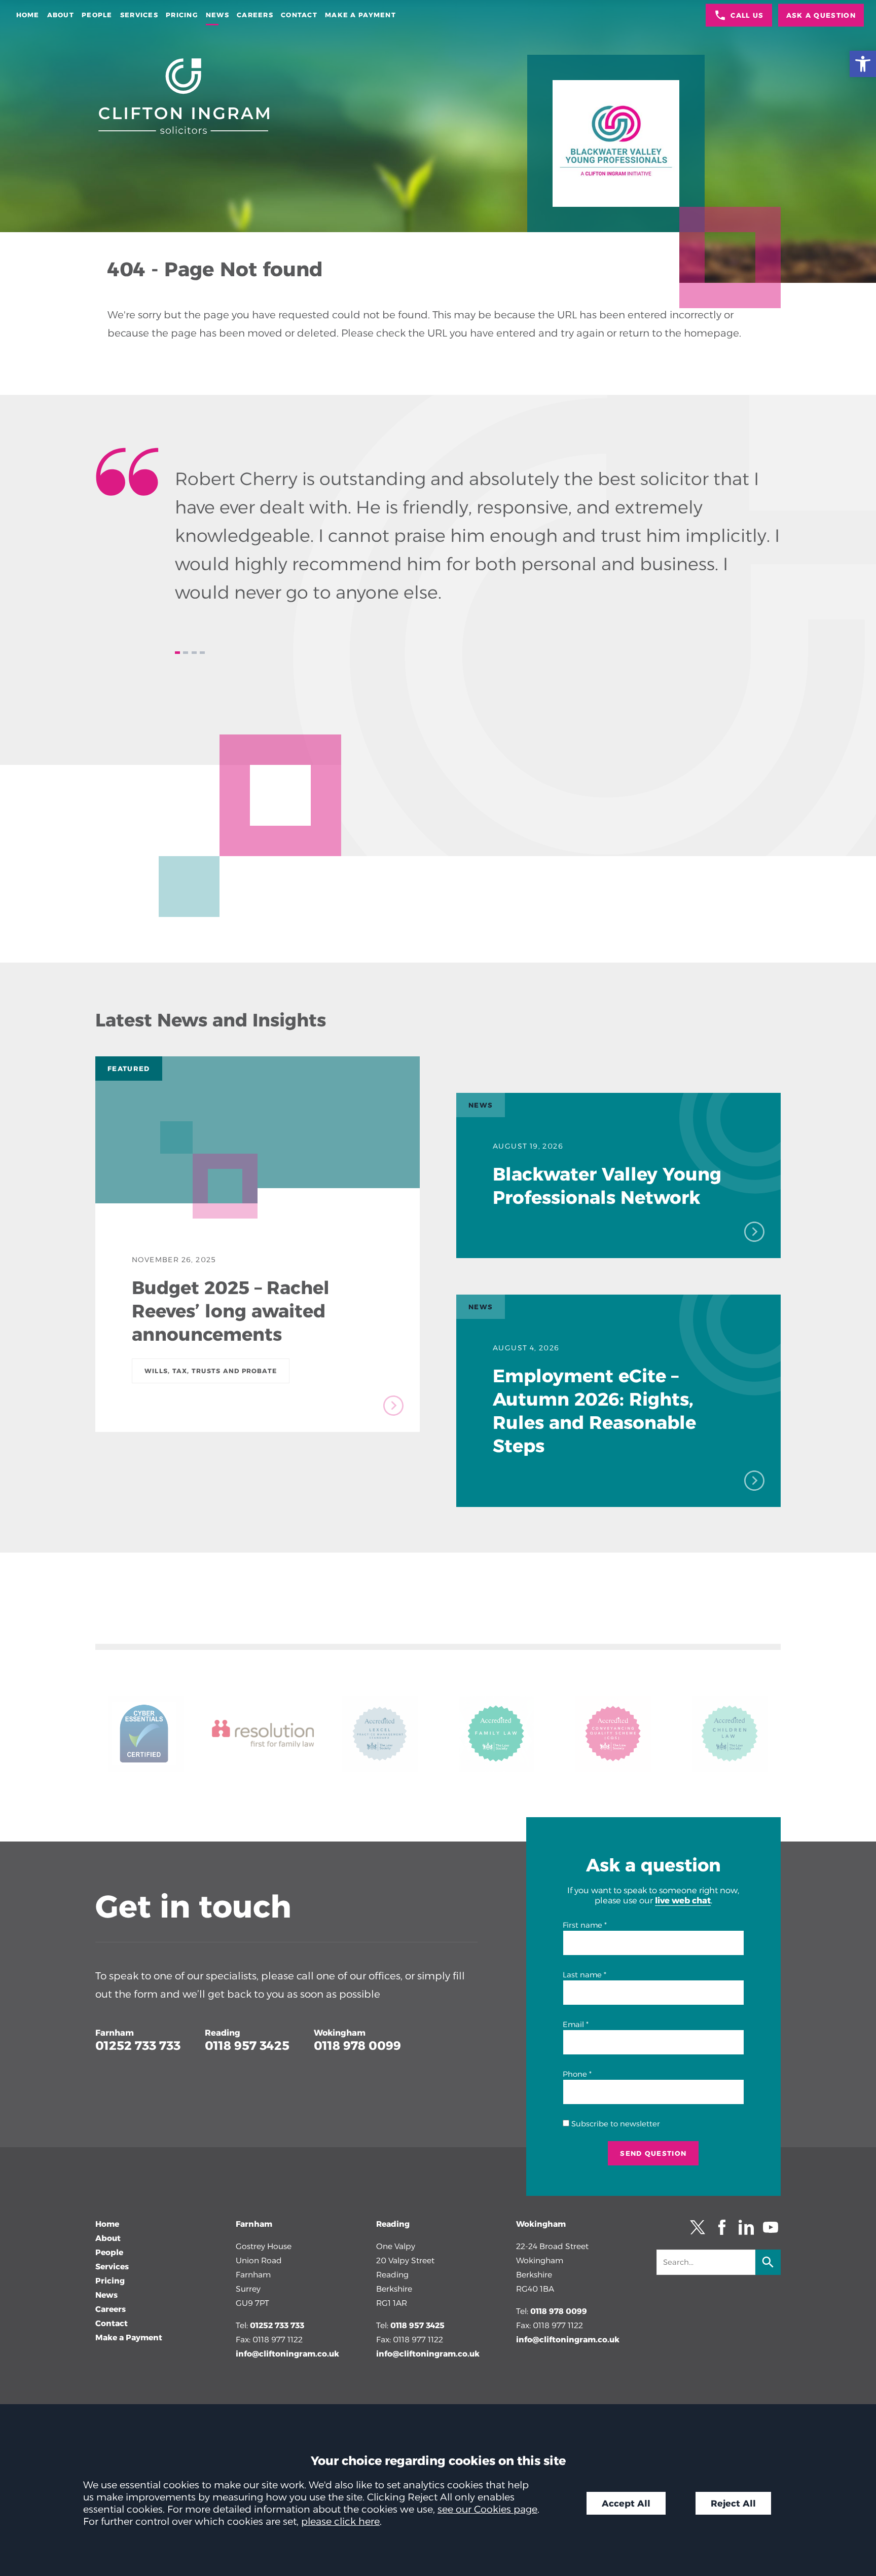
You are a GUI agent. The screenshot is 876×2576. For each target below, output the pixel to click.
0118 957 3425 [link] (247, 2046)
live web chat (683, 1900)
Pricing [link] (182, 15)
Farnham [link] (115, 2033)
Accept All (626, 2503)
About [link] (61, 15)
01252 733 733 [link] (138, 2046)
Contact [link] (299, 15)
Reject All (733, 2503)
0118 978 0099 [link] (357, 2046)
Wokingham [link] (340, 2033)
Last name (582, 1975)
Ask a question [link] (821, 15)
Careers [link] (255, 15)
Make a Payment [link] (360, 15)
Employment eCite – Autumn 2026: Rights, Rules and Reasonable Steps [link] (594, 1411)
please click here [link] (340, 2521)
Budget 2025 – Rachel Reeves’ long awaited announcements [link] (231, 1311)
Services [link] (139, 15)
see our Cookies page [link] (487, 2509)
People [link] (97, 15)
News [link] (217, 15)
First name (582, 1925)
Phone (575, 2074)
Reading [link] (223, 2033)
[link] (863, 64)
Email (573, 2025)
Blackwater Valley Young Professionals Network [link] (607, 1186)
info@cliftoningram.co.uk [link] (287, 2354)
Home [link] (28, 15)
